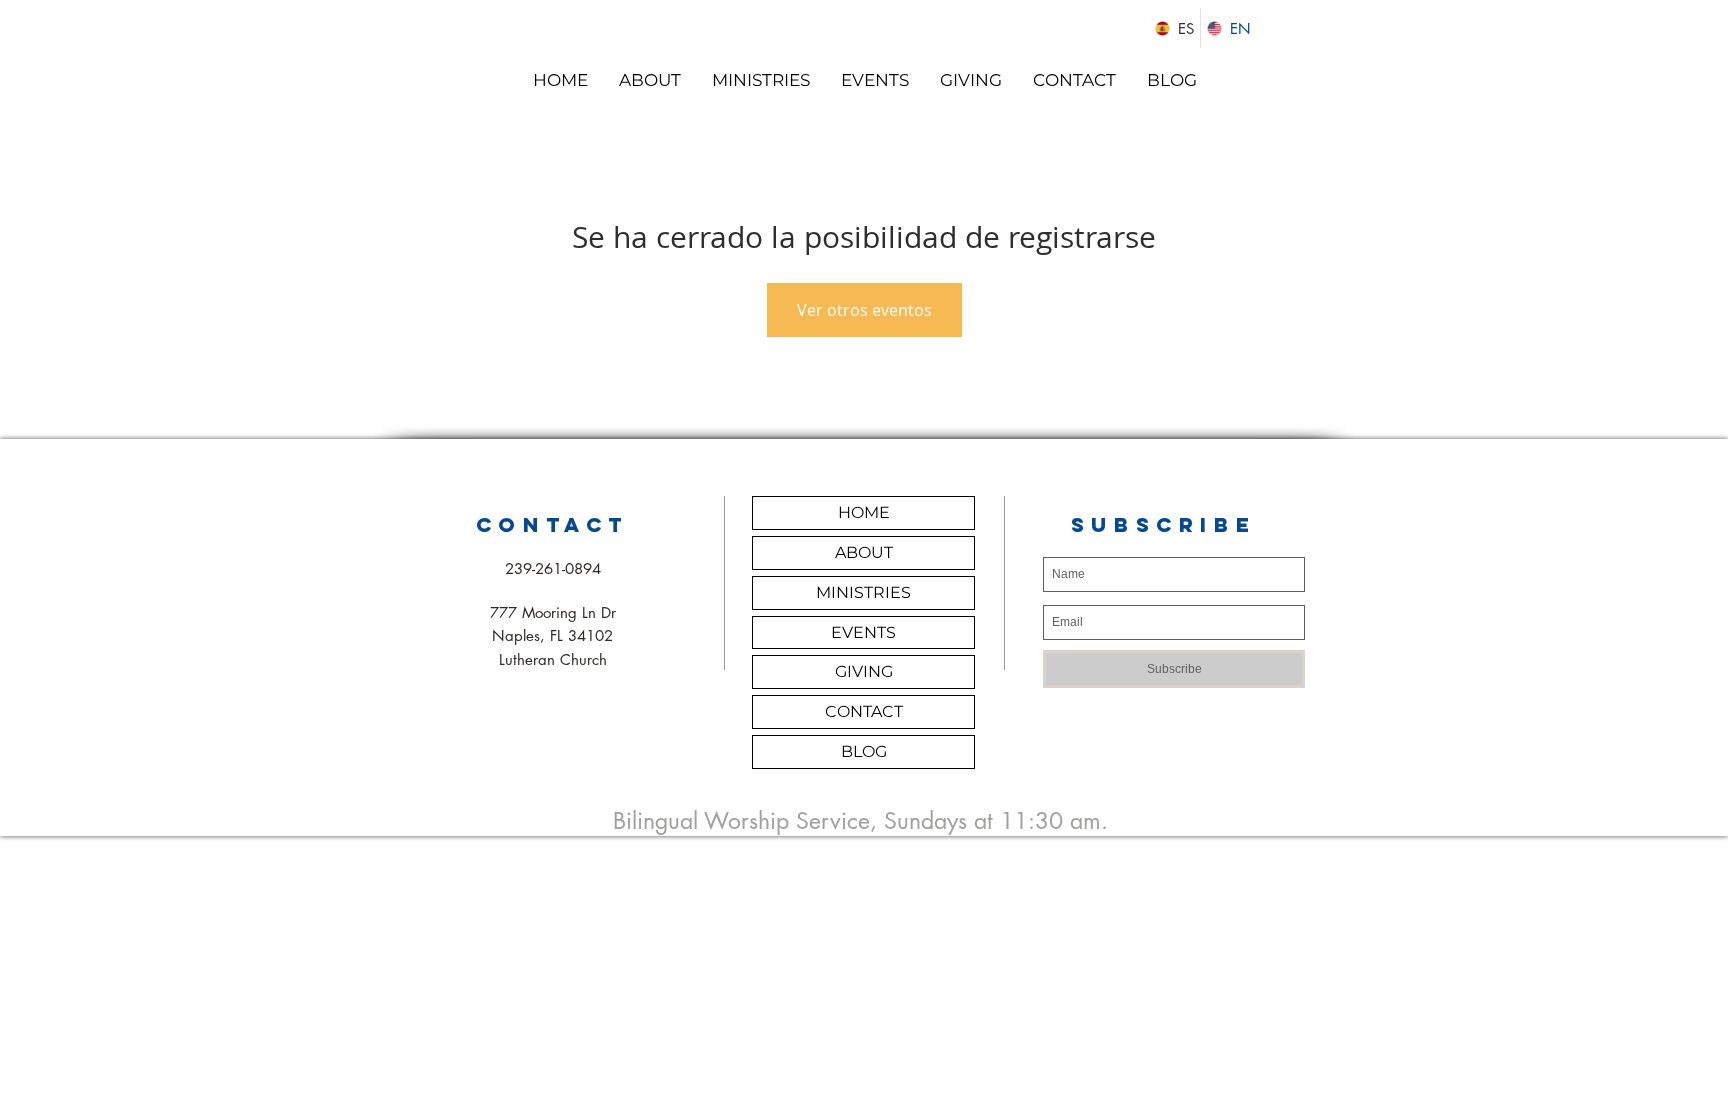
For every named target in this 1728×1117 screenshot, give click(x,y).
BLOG (864, 751)
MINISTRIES (863, 592)
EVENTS (863, 632)
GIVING (864, 671)
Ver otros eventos (864, 310)
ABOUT (864, 552)
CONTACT (864, 711)
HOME (864, 512)
